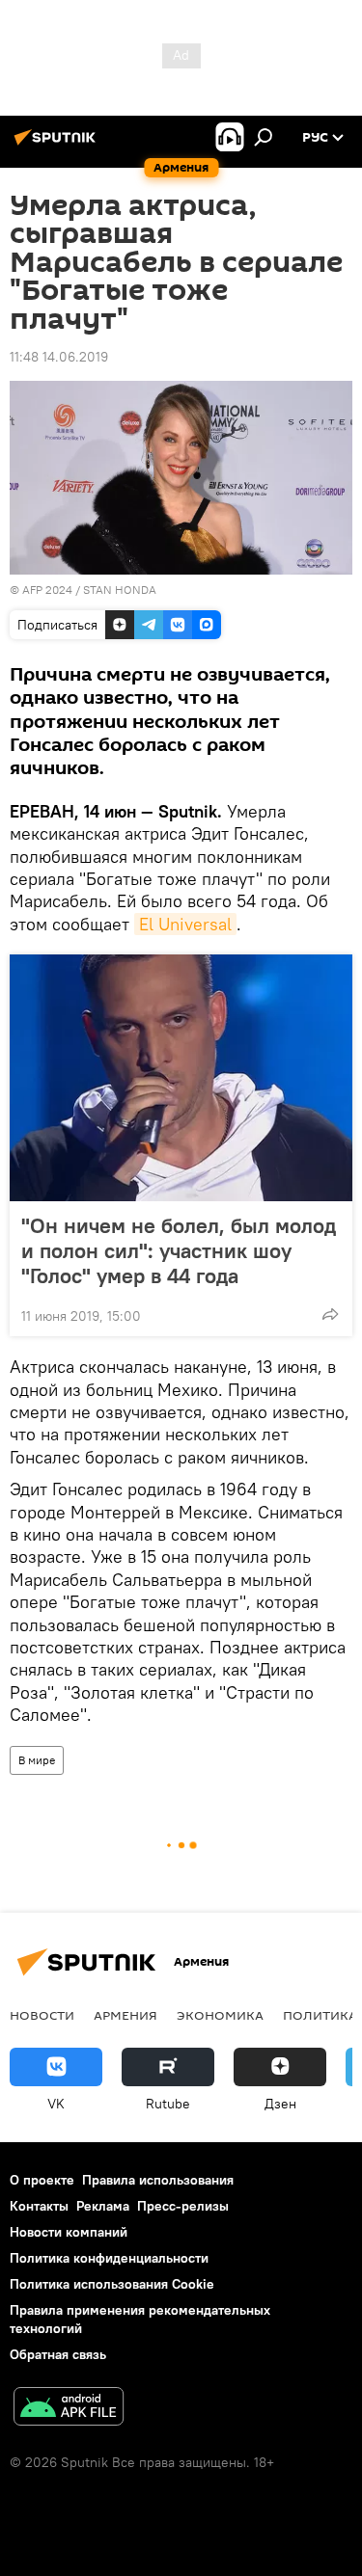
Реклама (103, 2206)
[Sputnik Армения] (58, 145)
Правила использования (158, 2180)
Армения (125, 2015)
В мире (37, 1760)
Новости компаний (69, 2232)
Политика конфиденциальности (109, 2258)
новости (42, 2015)
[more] (330, 1314)
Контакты (39, 2206)
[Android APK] (69, 2409)
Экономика (220, 2015)
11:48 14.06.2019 (59, 357)
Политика (320, 2015)
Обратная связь (58, 2354)
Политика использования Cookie (112, 2284)
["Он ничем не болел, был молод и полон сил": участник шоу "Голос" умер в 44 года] (181, 1078)
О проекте (42, 2180)
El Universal (185, 924)
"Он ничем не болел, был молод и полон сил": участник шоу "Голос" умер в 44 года (179, 1250)
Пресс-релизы (183, 2206)
